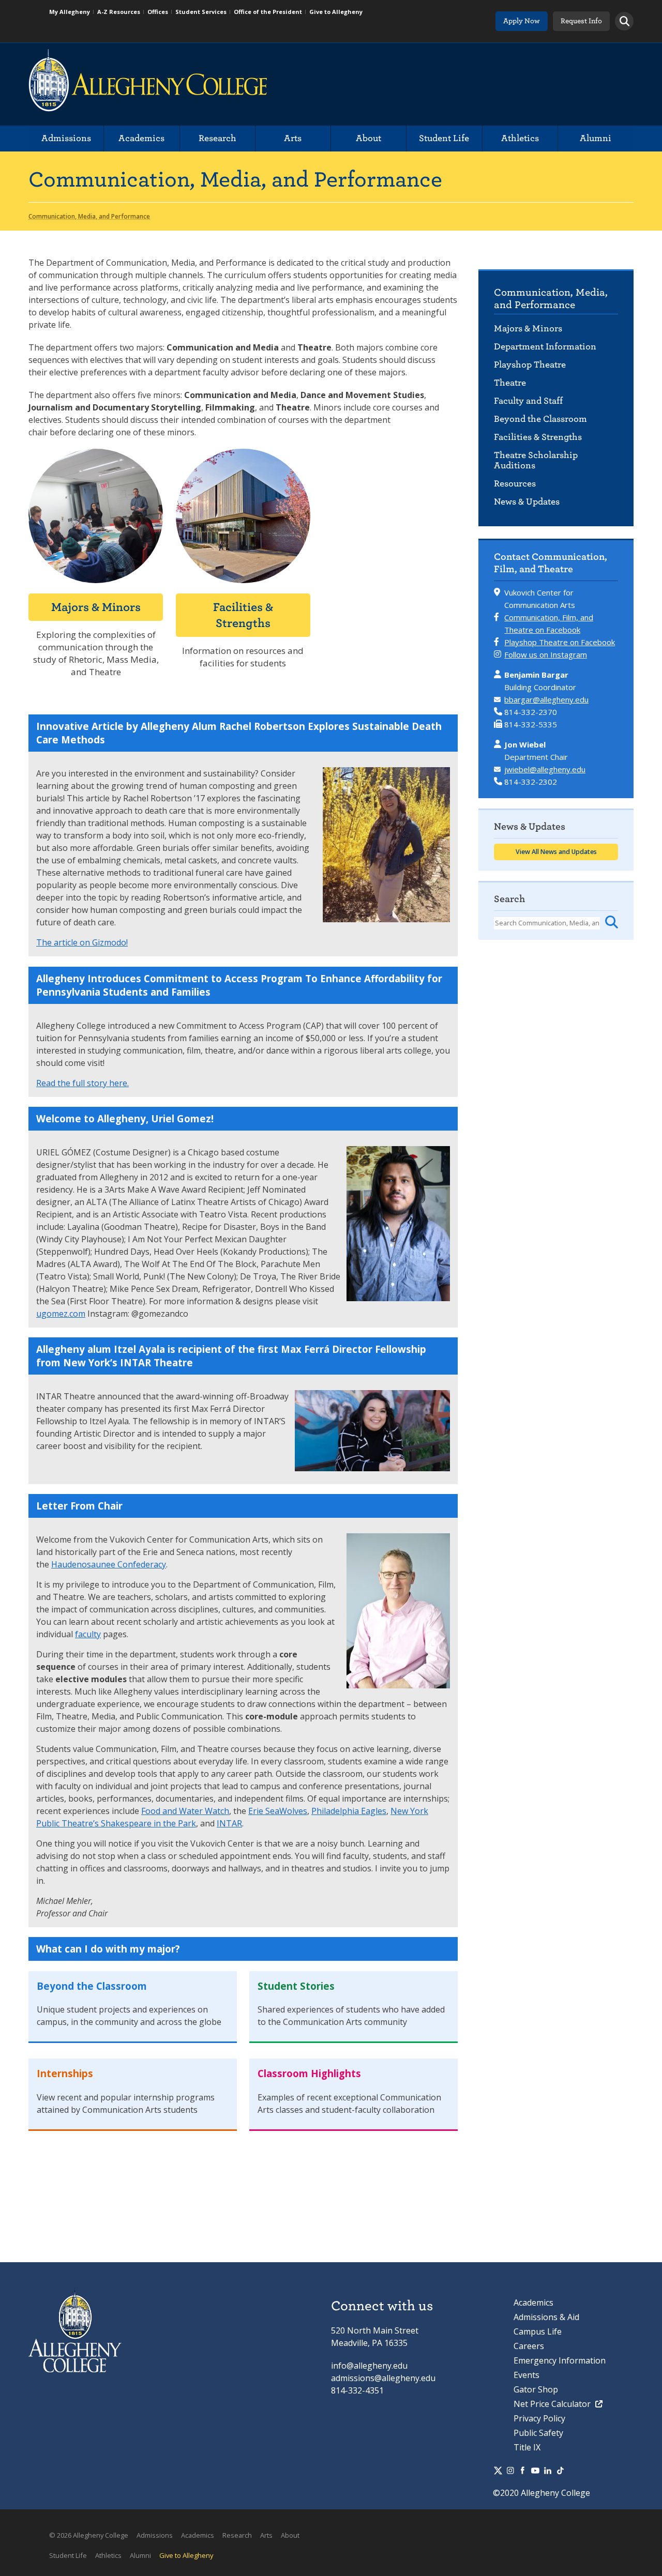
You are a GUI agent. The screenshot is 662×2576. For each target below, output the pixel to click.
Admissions (66, 138)
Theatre (510, 383)
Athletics (520, 138)
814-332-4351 (357, 2390)
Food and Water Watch (185, 1811)
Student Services (201, 12)
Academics (141, 138)
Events (526, 2375)
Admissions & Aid (546, 2317)
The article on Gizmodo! (82, 942)
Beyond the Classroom (540, 419)
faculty (88, 1634)
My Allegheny (70, 12)
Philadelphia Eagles (349, 1811)
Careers (529, 2346)
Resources (515, 484)
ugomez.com (61, 1314)
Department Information (545, 347)
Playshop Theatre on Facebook (560, 642)
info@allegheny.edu (369, 2366)
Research (217, 138)
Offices (158, 12)
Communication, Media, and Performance (551, 299)
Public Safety (538, 2433)
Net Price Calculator (553, 2404)
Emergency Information (560, 2360)
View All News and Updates (556, 852)
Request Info (581, 21)
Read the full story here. (82, 1083)
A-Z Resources (119, 12)
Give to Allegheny (336, 12)
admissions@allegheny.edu (383, 2378)
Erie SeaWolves (278, 1811)
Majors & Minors (528, 329)
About (368, 138)
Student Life (444, 138)
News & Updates (527, 502)
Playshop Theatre (530, 365)
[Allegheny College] (148, 84)
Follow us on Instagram (546, 654)
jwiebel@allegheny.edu (545, 769)
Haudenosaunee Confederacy (109, 1564)
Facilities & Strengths (538, 437)
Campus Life (538, 2331)
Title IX (527, 2447)
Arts (293, 138)
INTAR (229, 1823)
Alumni (596, 138)
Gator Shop (536, 2389)
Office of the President (268, 12)
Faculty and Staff (528, 401)
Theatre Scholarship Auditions (536, 460)
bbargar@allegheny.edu (546, 699)
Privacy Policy (539, 2418)
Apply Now (522, 21)
